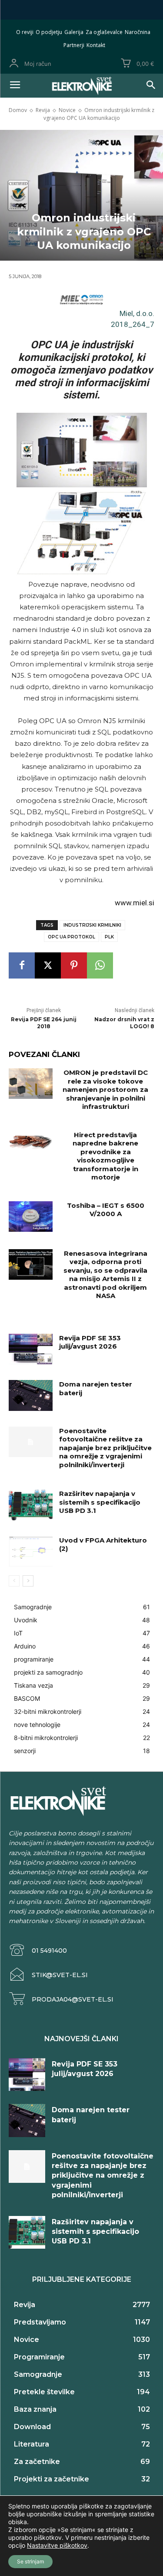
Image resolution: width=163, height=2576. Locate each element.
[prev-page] (14, 1581)
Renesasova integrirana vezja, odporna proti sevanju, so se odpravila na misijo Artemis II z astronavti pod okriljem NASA (105, 1275)
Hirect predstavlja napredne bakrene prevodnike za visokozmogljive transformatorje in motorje (105, 1156)
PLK (109, 937)
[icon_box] (38, 1950)
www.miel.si (135, 903)
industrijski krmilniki (92, 925)
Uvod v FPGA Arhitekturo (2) (103, 1545)
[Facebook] (22, 965)
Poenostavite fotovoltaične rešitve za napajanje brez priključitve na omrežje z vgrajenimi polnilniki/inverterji (105, 1448)
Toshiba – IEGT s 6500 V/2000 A (106, 1210)
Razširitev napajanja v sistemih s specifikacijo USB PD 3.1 (100, 1502)
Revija (43, 110)
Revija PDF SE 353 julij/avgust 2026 (90, 1342)
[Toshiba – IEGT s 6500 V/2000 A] (31, 1217)
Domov (18, 110)
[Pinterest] (74, 965)
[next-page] (28, 1581)
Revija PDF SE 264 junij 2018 (44, 1023)
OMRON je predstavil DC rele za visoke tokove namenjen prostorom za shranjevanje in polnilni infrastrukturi (105, 1089)
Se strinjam (30, 2561)
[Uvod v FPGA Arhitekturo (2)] (31, 1551)
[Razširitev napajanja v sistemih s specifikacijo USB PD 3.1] (31, 1505)
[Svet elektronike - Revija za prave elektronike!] (81, 86)
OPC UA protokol (72, 937)
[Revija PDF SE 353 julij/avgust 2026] (31, 1349)
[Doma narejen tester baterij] (31, 1395)
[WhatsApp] (100, 965)
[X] (48, 965)
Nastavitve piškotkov (57, 2545)
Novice (67, 110)
